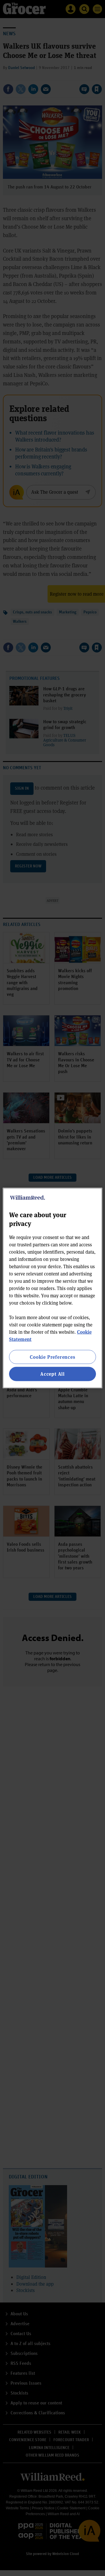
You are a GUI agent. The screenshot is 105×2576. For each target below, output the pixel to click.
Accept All (52, 1374)
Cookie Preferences (52, 1357)
